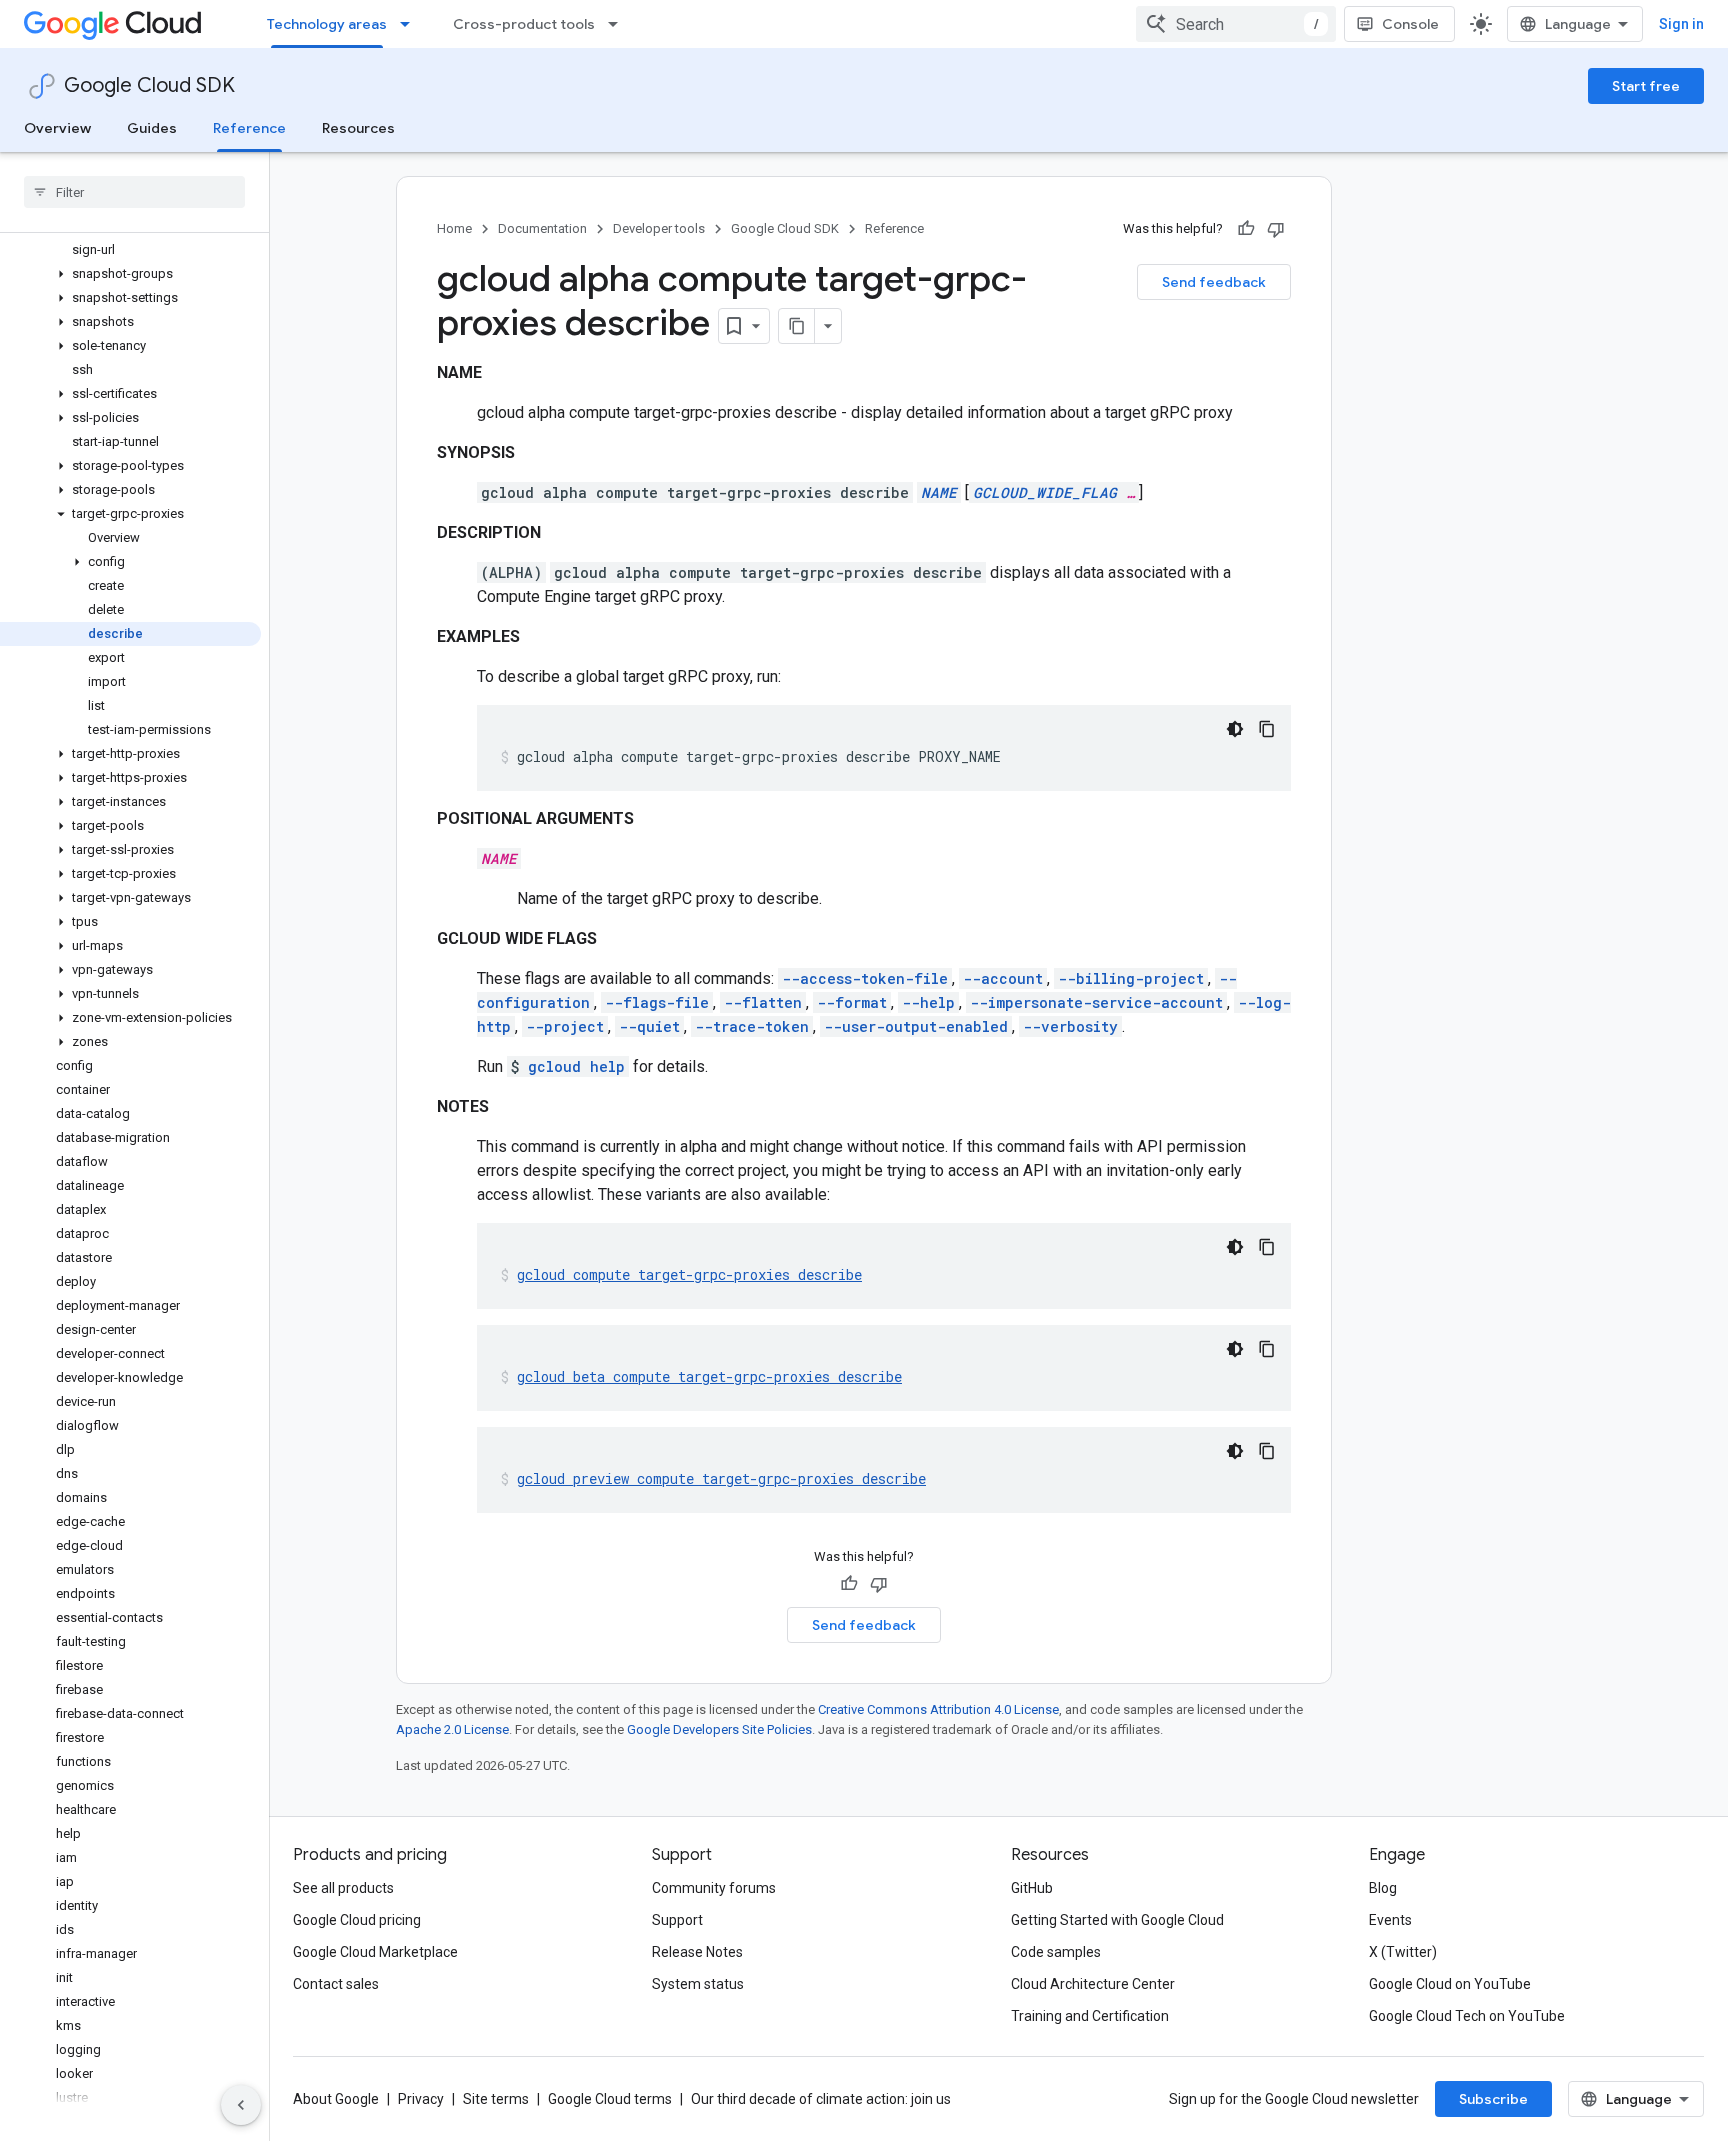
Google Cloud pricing (357, 1920)
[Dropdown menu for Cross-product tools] (619, 24)
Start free (1646, 86)
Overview (57, 128)
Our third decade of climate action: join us (821, 2099)
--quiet (649, 1026)
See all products (343, 1888)
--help (928, 1002)
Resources (358, 128)
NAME (939, 492)
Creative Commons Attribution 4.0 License (938, 1709)
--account (1003, 978)
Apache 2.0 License (452, 1729)
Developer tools (659, 228)
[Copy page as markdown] (797, 326)
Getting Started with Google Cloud (1117, 1920)
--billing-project (1131, 978)
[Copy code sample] (1267, 729)
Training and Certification (1090, 2016)
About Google (336, 2099)
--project (565, 1026)
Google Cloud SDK (149, 85)
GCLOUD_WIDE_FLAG (1045, 492)
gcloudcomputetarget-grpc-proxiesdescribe (689, 1274)
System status (698, 1984)
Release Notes (697, 1952)
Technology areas (327, 24)
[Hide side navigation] (241, 2105)
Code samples (1056, 1952)
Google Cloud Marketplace (375, 1952)
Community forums (714, 1888)
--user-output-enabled (916, 1026)
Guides (152, 128)
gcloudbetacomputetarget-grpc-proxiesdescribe (709, 1376)
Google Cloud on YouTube (1450, 1984)
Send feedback (1214, 282)
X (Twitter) (1403, 1952)
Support (677, 1920)
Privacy (421, 2099)
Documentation (542, 228)
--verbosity (1070, 1026)
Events (1390, 1920)
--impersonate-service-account (1096, 1002)
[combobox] (1236, 24)
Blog (1383, 1888)
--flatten (763, 1002)
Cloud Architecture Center (1093, 1984)
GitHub (1032, 1888)
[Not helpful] (1276, 229)
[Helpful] (1246, 229)
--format (852, 1002)
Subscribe (1493, 2099)
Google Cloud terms (610, 2099)
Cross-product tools (524, 24)
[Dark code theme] (1235, 729)
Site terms (496, 2099)
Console (1410, 24)
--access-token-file (865, 978)
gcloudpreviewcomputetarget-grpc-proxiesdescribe (721, 1478)
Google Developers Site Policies (719, 1729)
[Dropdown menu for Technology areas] (411, 24)
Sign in (1681, 24)
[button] (130, 274)
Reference (249, 128)
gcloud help (576, 1066)
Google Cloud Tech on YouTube (1467, 2016)
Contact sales (336, 1984)
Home (454, 228)
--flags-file (657, 1002)
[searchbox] (134, 192)
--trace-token (752, 1026)
